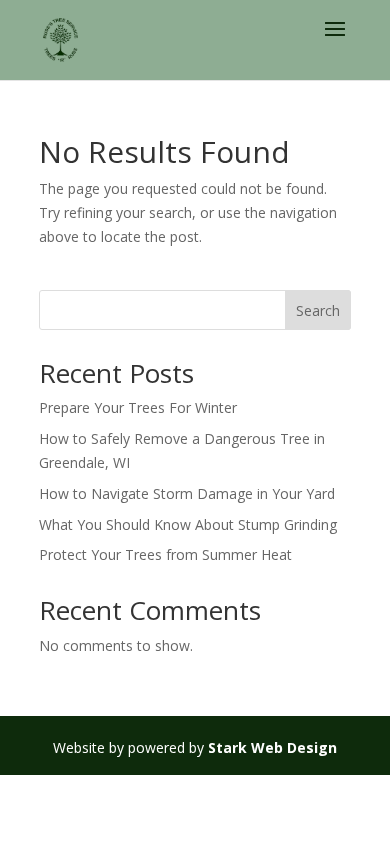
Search (318, 310)
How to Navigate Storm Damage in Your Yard (187, 493)
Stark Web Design (272, 747)
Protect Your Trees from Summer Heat (165, 554)
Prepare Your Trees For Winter (138, 407)
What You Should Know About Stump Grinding (188, 524)
